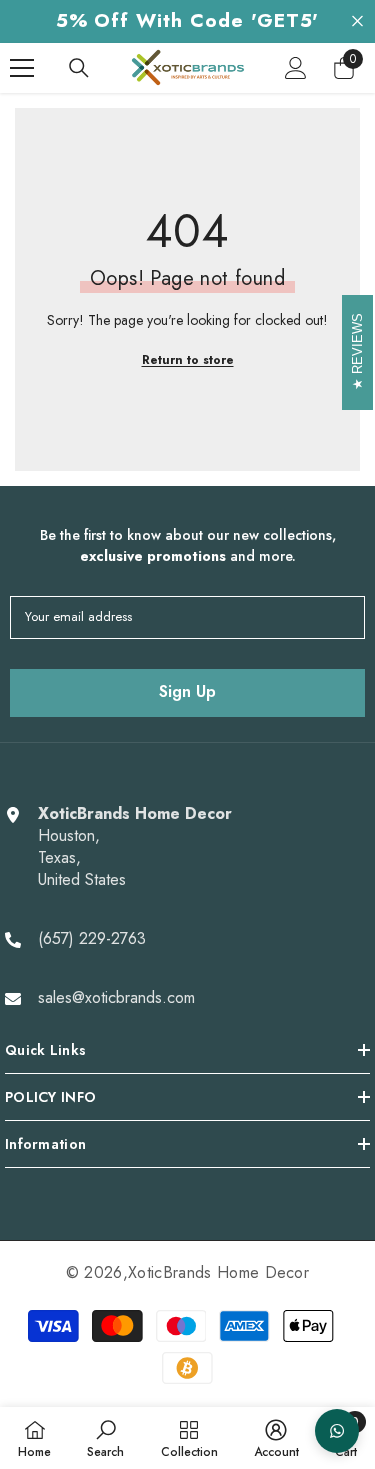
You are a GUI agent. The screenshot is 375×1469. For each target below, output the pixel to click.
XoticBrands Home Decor (218, 1272)
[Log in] (296, 68)
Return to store (188, 360)
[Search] (79, 68)
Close (357, 21)
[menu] (22, 68)
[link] (105, 1438)
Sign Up (187, 691)
